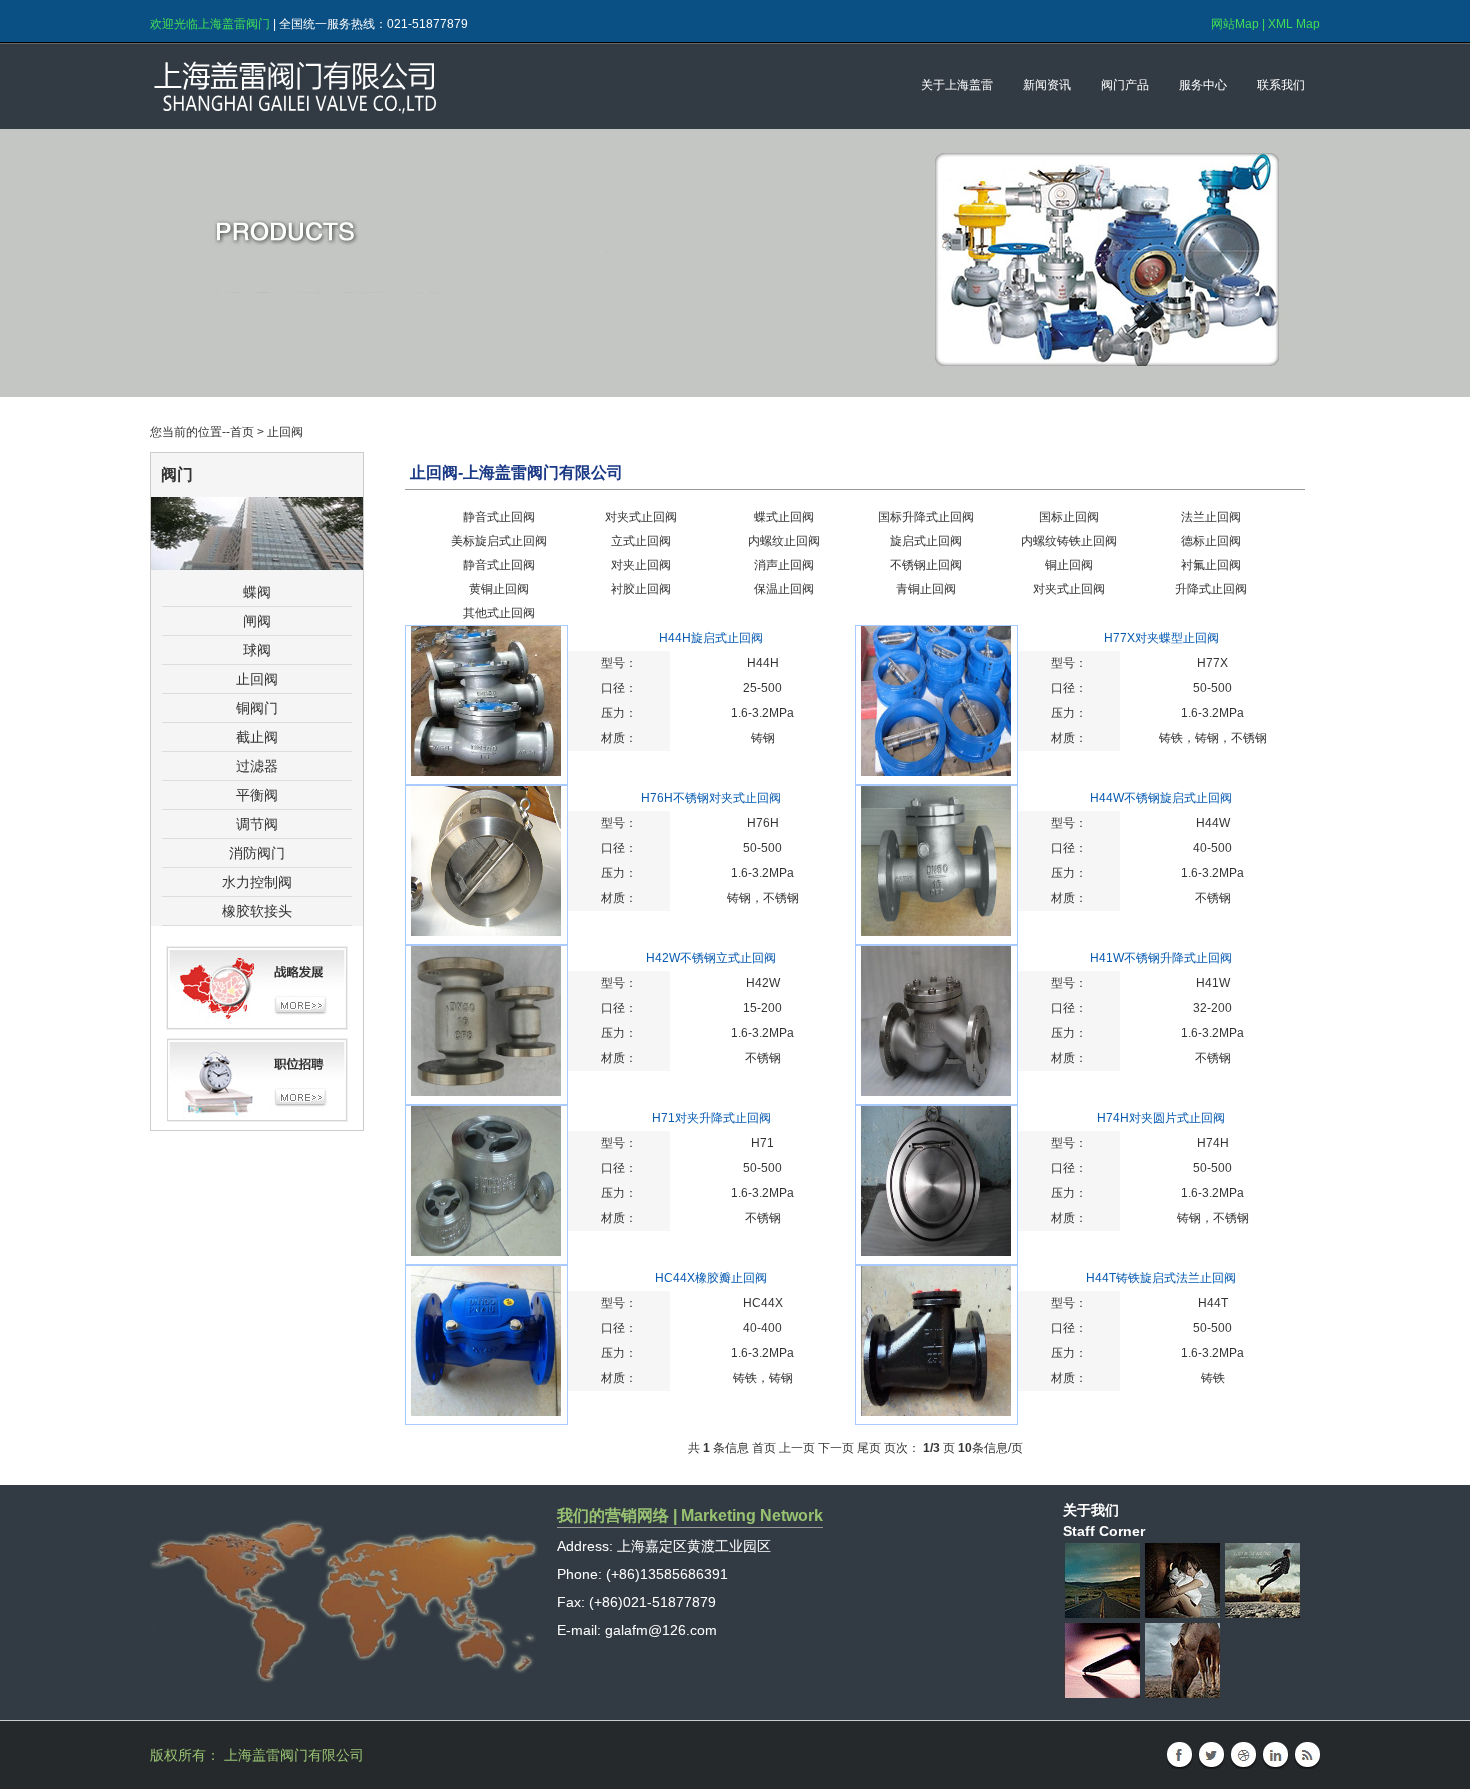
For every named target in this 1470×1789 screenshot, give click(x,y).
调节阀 (257, 824)
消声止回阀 (784, 565)
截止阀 (257, 737)
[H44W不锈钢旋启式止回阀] (936, 932)
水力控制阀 (257, 882)
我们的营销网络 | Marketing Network (690, 1515)
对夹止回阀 (641, 565)
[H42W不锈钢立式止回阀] (486, 1092)
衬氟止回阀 (1211, 565)
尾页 (869, 1448)
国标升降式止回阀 (926, 517)
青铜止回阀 (926, 589)
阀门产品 (1125, 85)
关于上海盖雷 (957, 85)
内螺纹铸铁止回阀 (1069, 541)
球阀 (257, 650)
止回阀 (257, 679)
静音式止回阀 (499, 517)
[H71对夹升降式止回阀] (486, 1252)
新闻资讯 (1047, 85)
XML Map (1294, 24)
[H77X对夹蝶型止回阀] (936, 772)
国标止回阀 (1069, 517)
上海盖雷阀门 (385, 86)
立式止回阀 (641, 541)
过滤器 (257, 766)
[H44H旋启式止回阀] (486, 772)
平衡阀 (257, 795)
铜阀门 (257, 708)
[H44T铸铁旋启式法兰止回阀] (936, 1412)
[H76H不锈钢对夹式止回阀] (486, 932)
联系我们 (1281, 85)
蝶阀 (257, 592)
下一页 (836, 1448)
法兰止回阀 (1211, 517)
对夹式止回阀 (641, 517)
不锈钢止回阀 (926, 565)
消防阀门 (257, 853)
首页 (242, 432)
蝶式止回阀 (784, 517)
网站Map (1235, 24)
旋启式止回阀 (926, 541)
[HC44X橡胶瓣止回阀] (486, 1412)
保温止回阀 (784, 589)
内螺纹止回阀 (784, 541)
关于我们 (1091, 1510)
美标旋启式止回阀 (499, 541)
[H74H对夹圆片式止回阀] (936, 1252)
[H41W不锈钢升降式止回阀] (936, 1092)
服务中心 (1203, 85)
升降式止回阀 (1211, 589)
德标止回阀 (1211, 541)
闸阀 (257, 621)
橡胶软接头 (257, 911)
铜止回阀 (1069, 565)
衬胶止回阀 (641, 589)
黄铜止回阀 (499, 589)
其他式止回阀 (499, 613)
